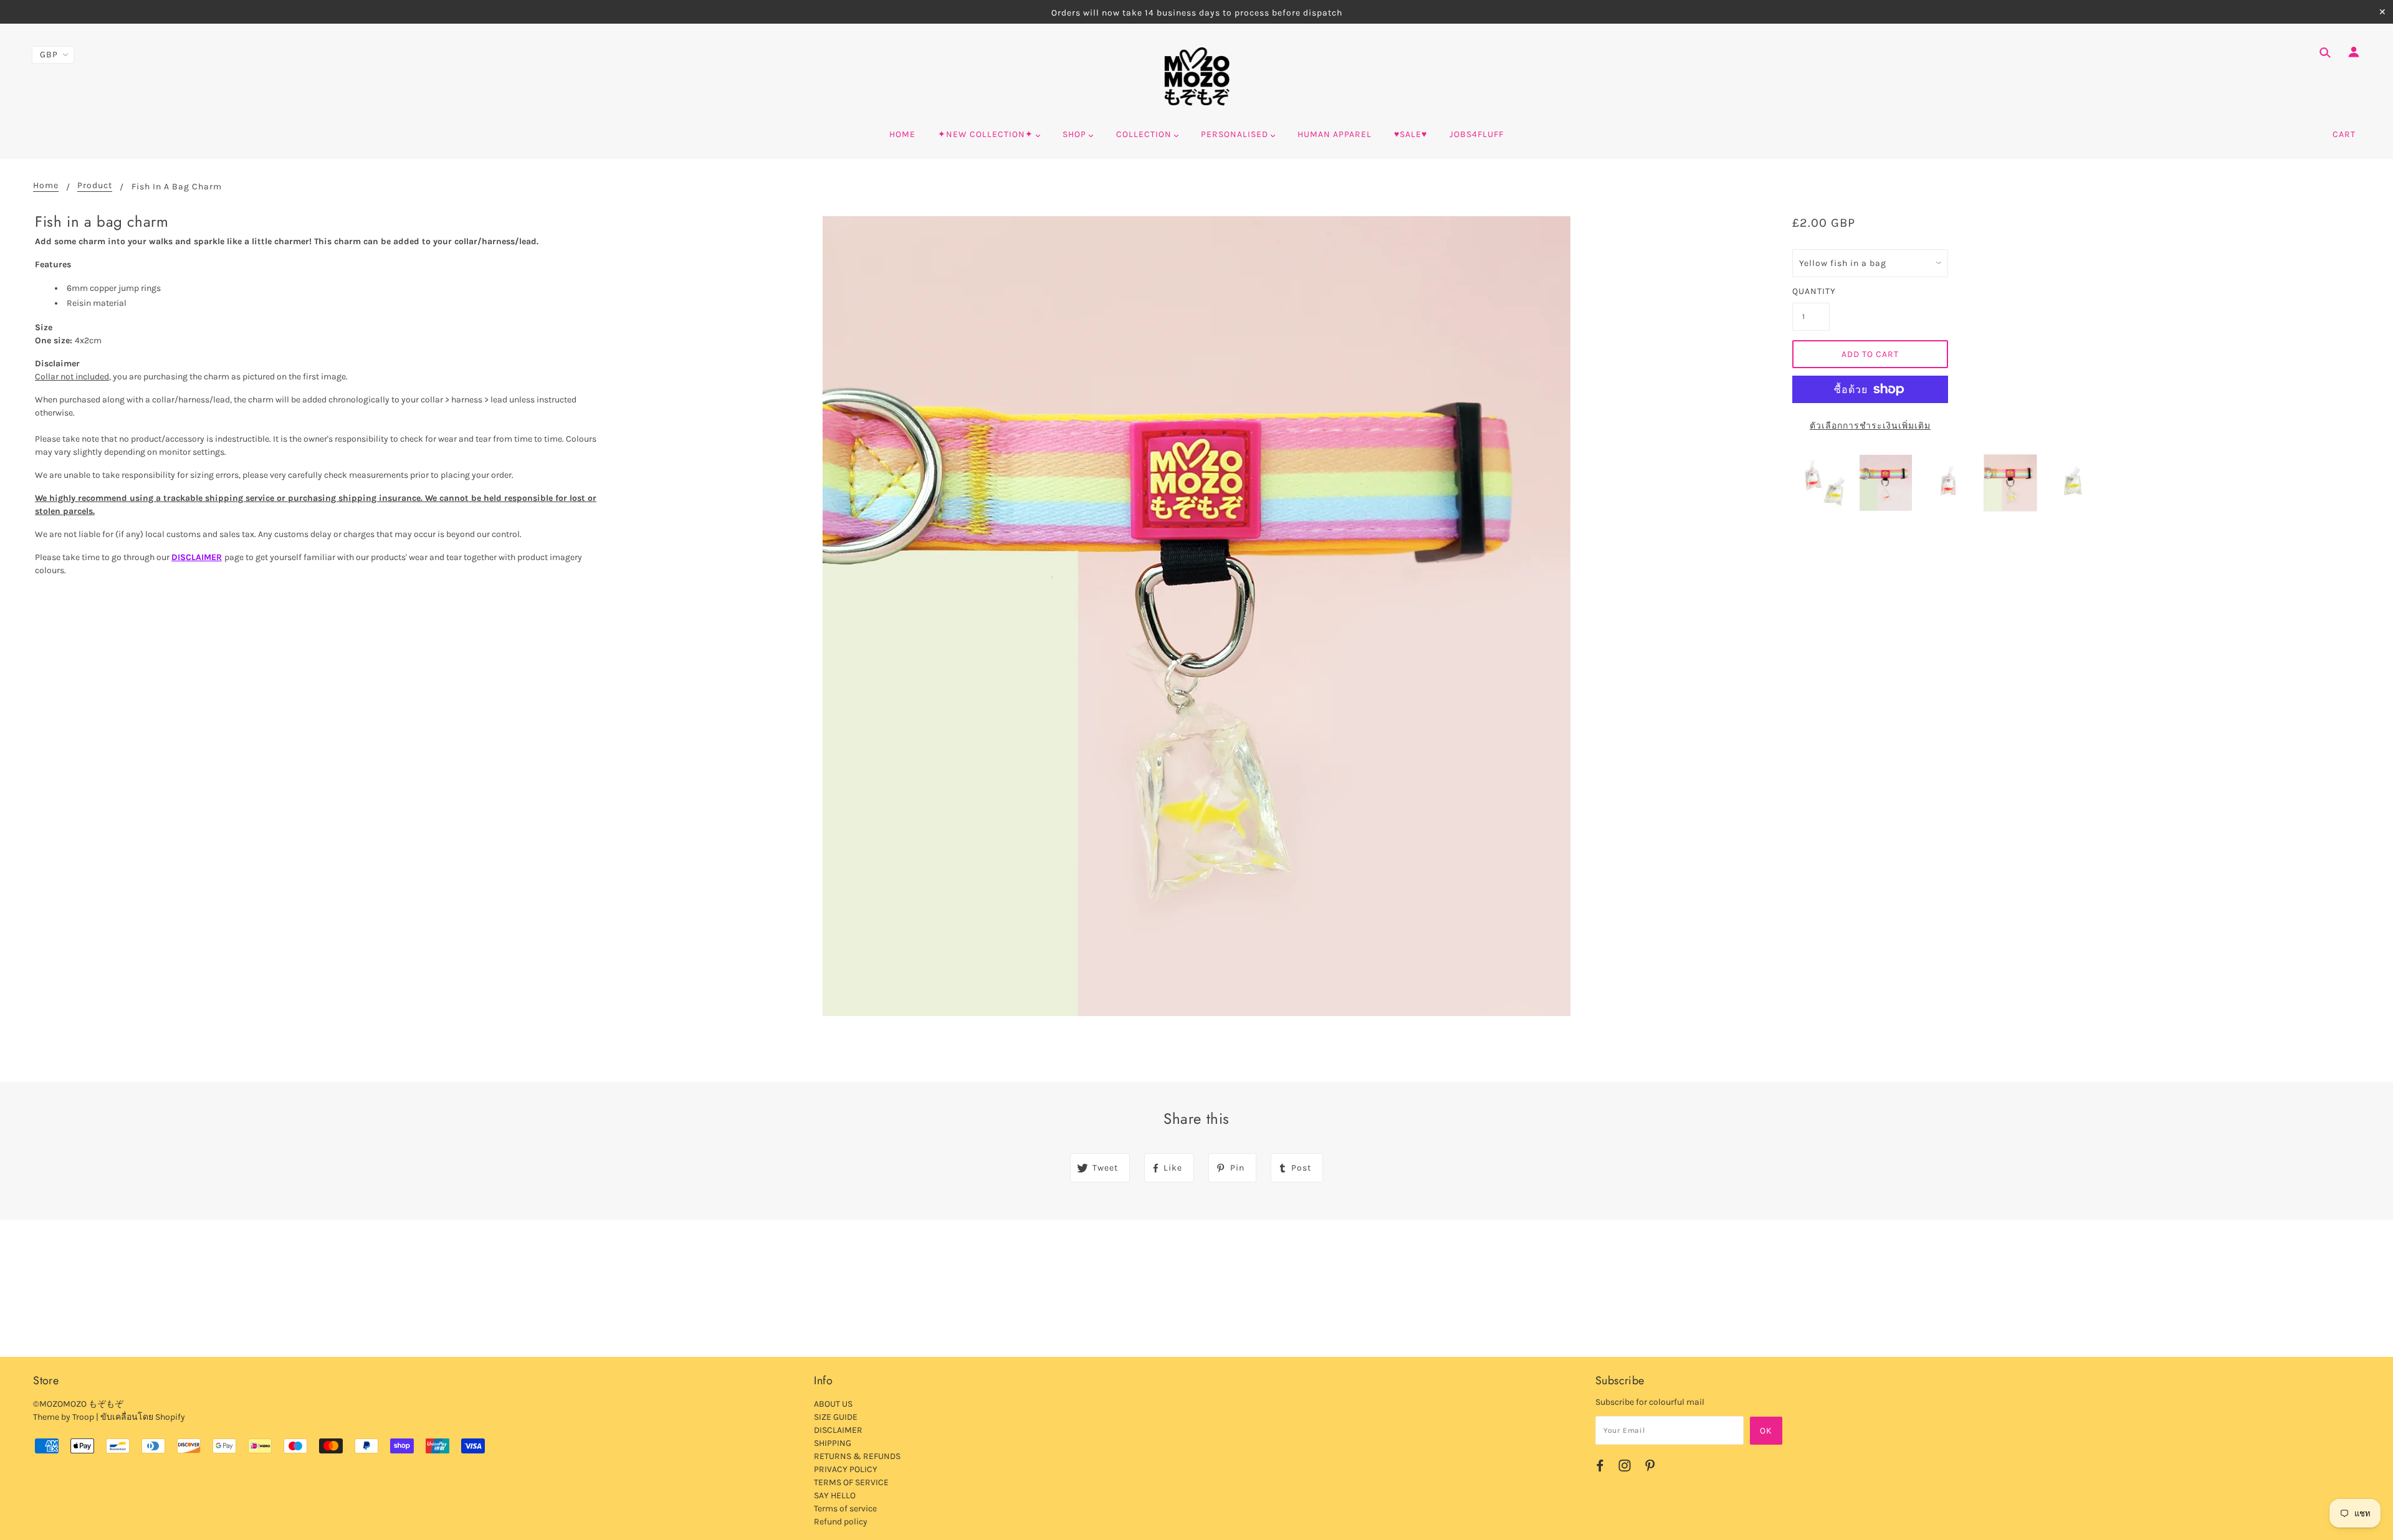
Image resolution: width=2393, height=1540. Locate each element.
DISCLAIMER (197, 557)
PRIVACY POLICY (846, 1469)
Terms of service (845, 1509)
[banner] (1197, 77)
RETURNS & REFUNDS (857, 1456)
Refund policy (841, 1522)
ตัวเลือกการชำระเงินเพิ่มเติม (1870, 426)
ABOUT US (833, 1404)
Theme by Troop (64, 1417)
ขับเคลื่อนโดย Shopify (143, 1417)
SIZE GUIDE (836, 1417)
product (95, 186)
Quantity (1811, 291)
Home (46, 186)
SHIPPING (833, 1443)
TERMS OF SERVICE (851, 1482)
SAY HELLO (835, 1495)
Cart (2344, 134)
